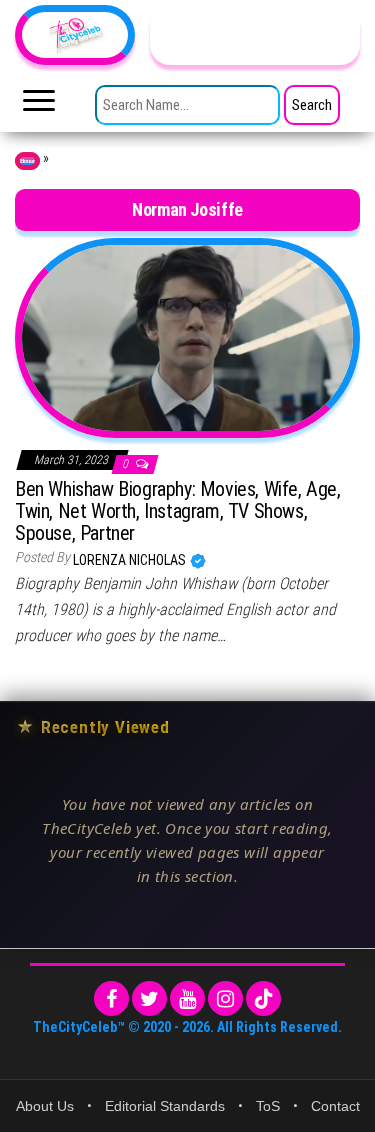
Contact (335, 1106)
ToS (268, 1106)
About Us (45, 1106)
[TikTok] (263, 998)
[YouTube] (187, 998)
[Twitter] (149, 998)
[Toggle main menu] (39, 106)
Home (27, 161)
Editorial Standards (165, 1106)
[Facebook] (111, 998)
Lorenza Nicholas (131, 560)
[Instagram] (225, 998)
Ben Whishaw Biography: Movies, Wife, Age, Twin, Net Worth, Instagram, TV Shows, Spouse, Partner (178, 511)
